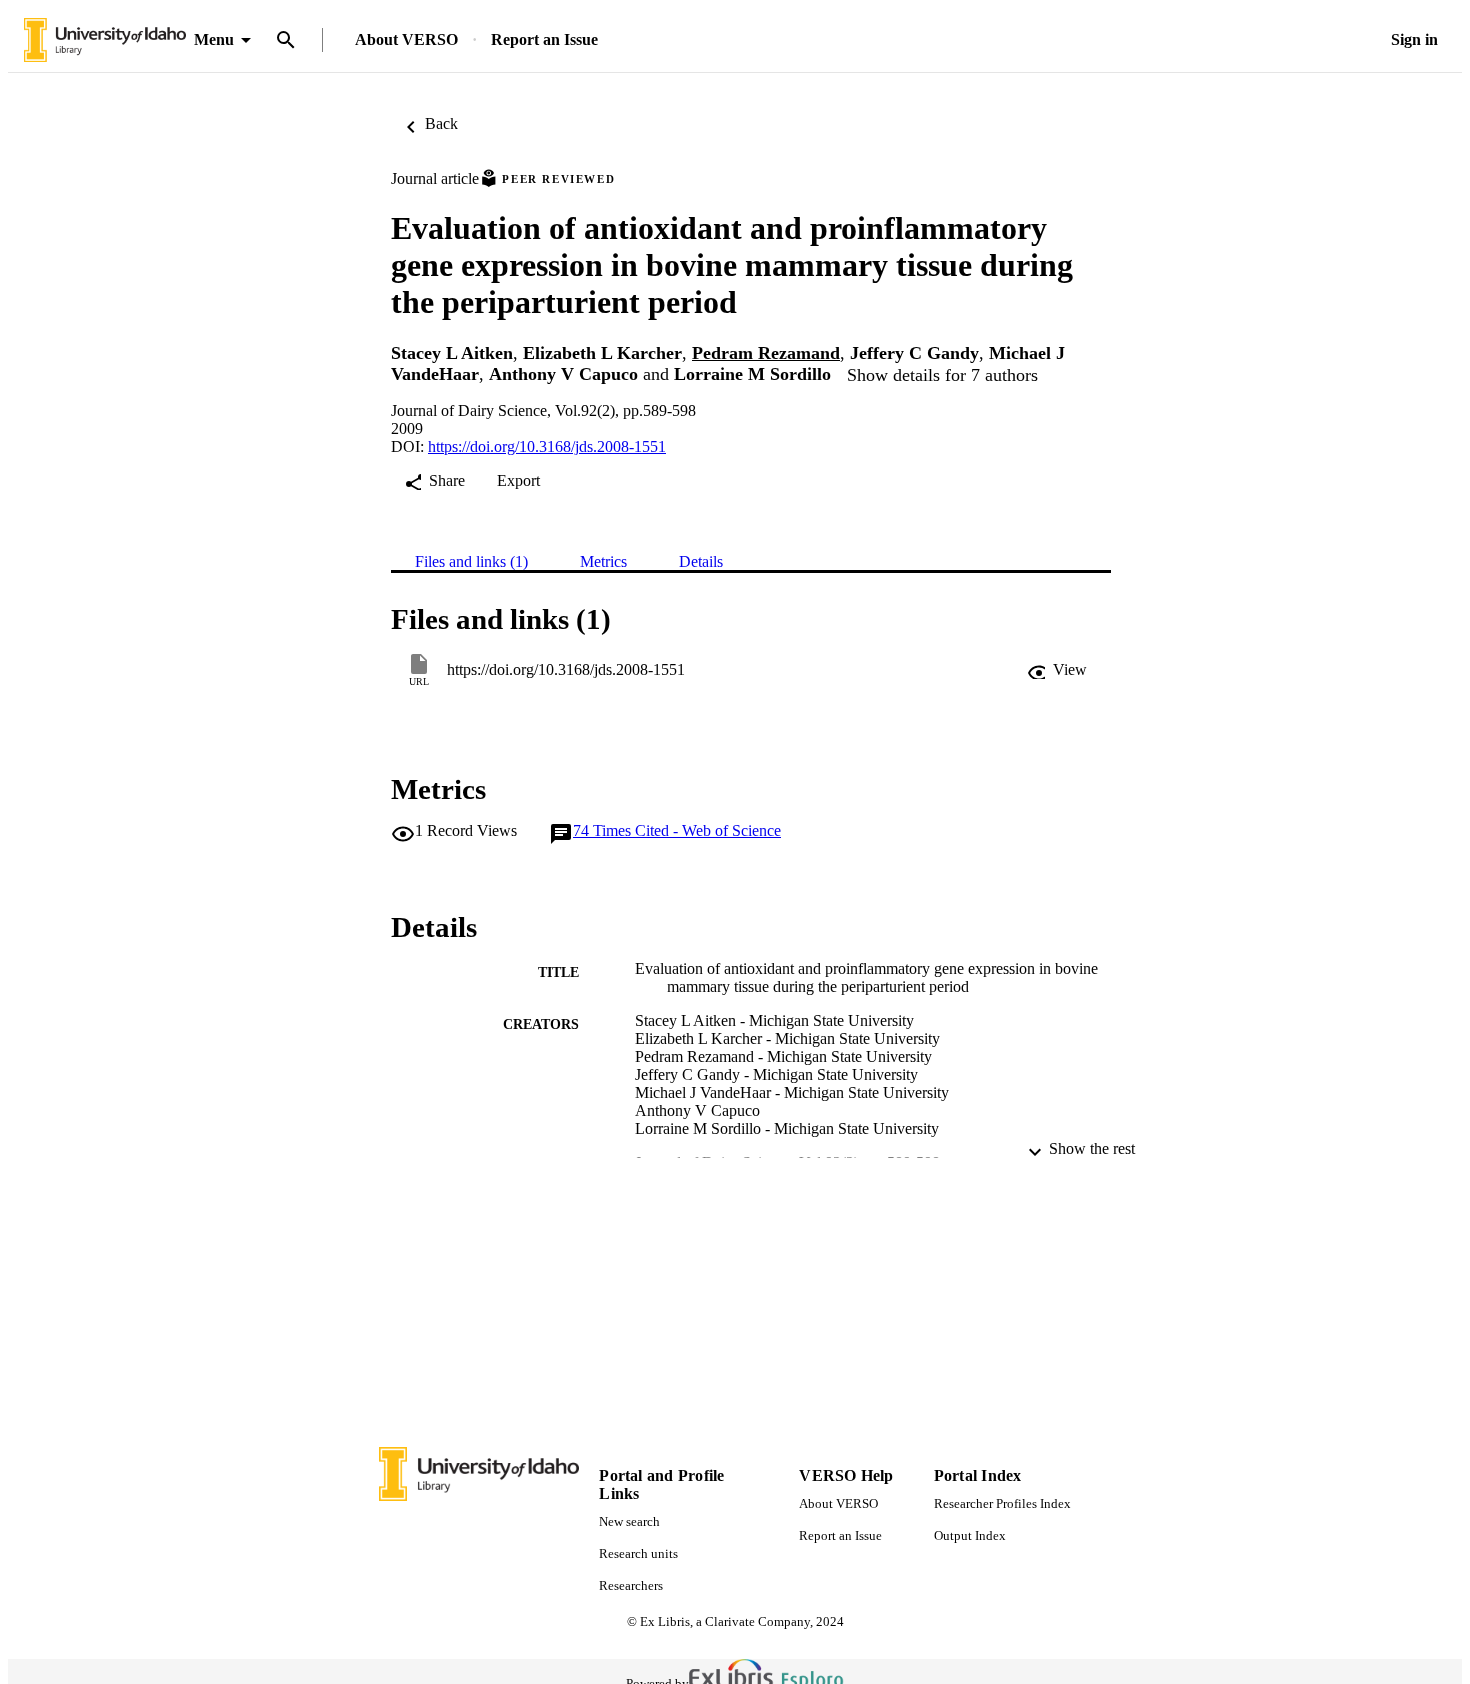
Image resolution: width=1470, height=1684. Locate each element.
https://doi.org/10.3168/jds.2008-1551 (547, 446)
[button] (1057, 670)
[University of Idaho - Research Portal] (105, 40)
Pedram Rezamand (766, 353)
